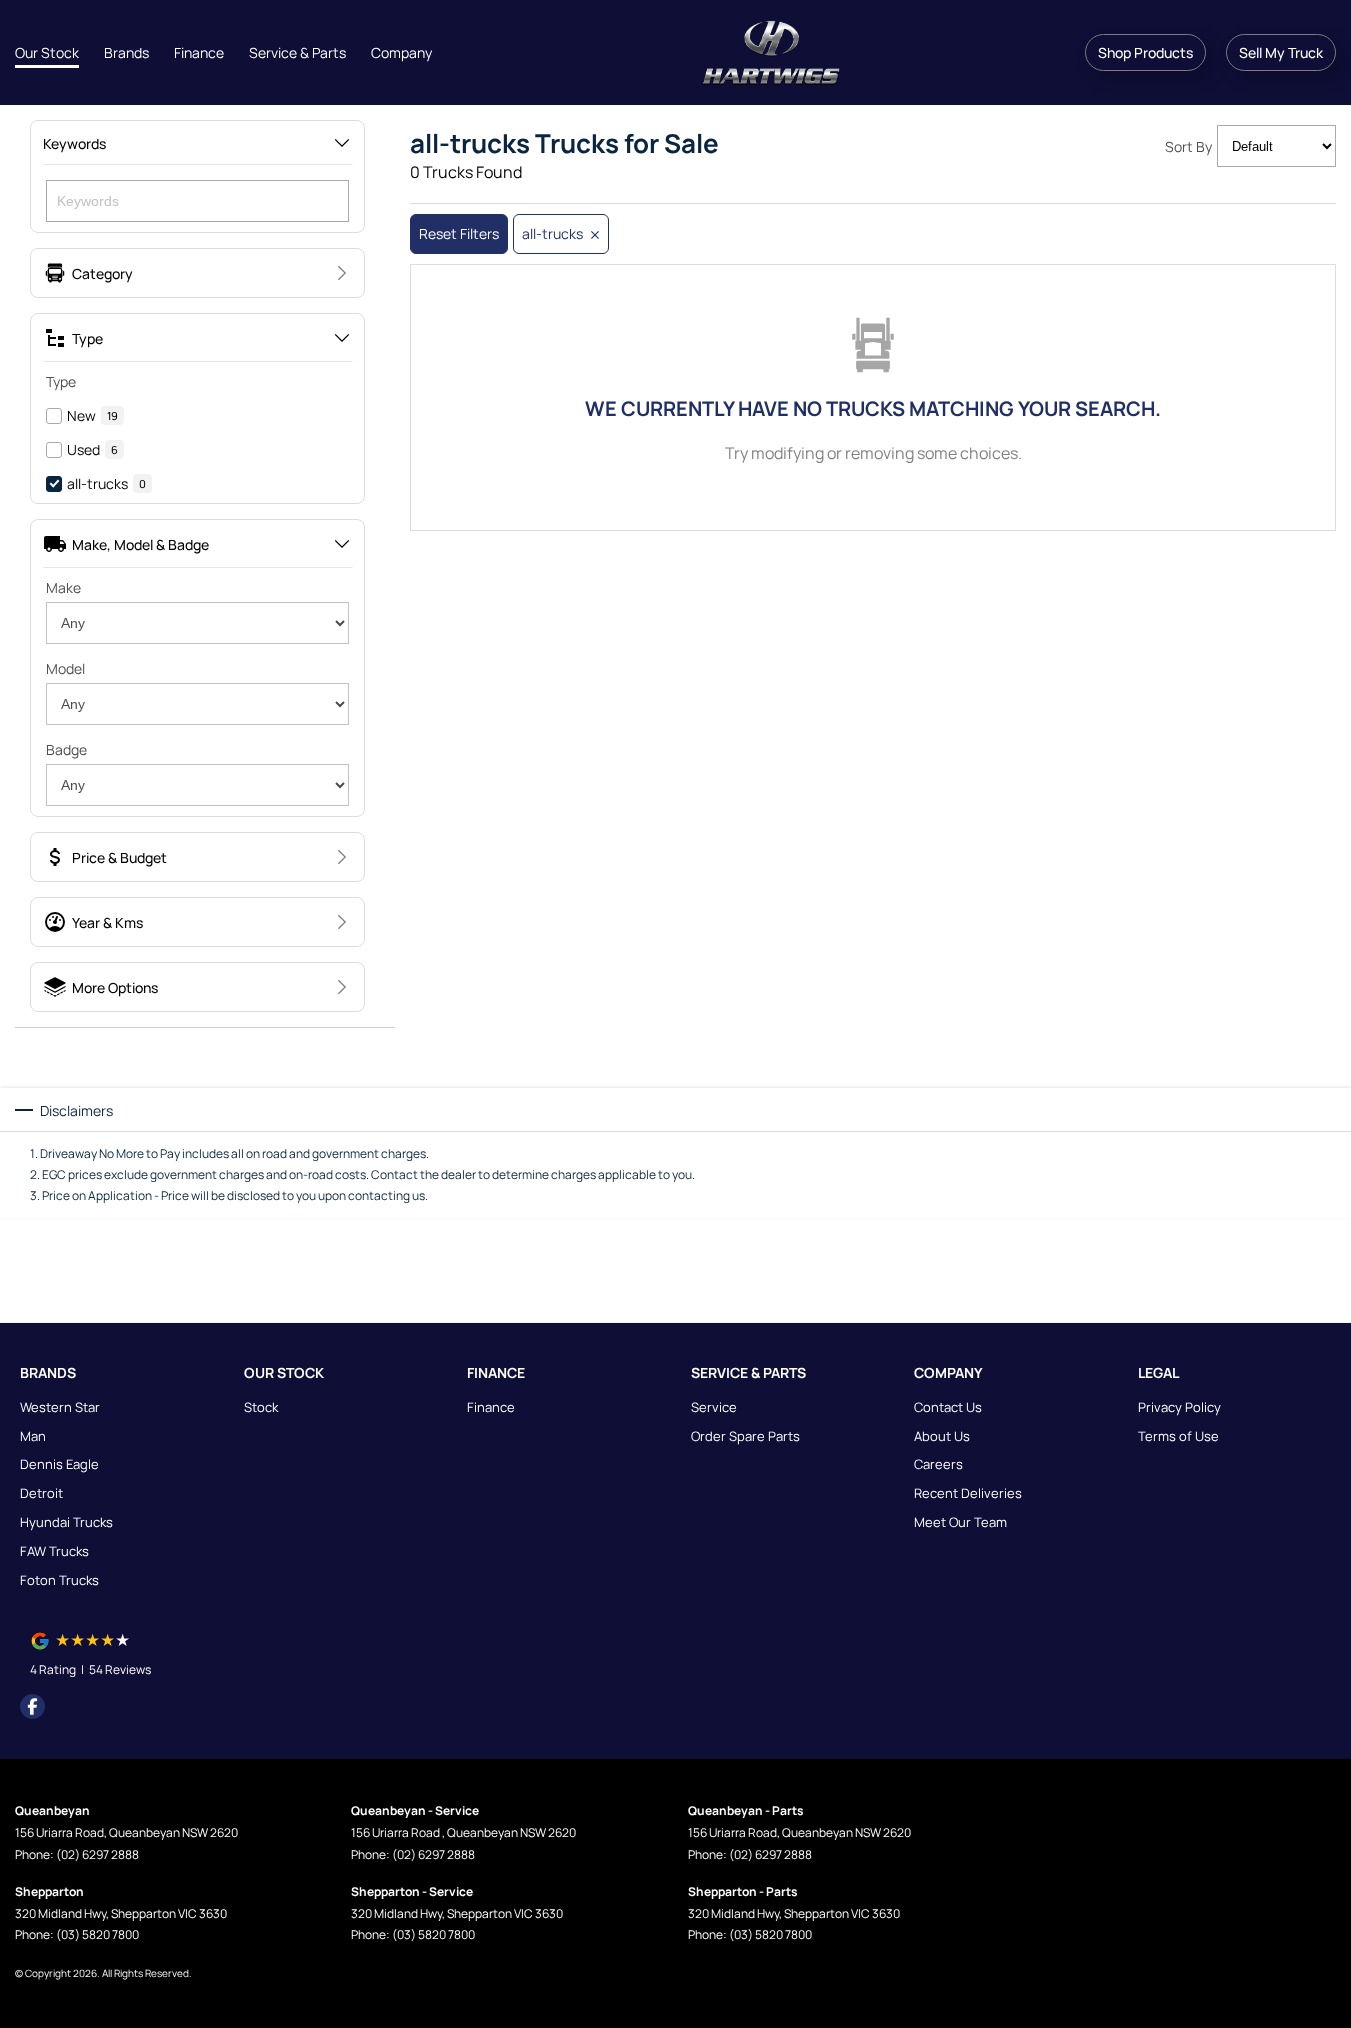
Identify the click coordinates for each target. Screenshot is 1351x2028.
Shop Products (1145, 52)
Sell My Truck (1281, 52)
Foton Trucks (59, 1580)
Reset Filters (459, 233)
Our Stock (47, 52)
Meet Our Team (960, 1522)
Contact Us (948, 1407)
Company (401, 52)
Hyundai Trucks (66, 1522)
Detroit (41, 1493)
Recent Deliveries (968, 1493)
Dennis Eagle (59, 1464)
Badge (66, 749)
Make (63, 587)
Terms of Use (1178, 1436)
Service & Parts (297, 52)
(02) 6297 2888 (97, 1854)
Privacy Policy (1179, 1407)
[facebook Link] (32, 1706)
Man (33, 1436)
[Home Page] (771, 53)
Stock (261, 1407)
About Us (942, 1436)
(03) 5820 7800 (97, 1934)
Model (65, 668)
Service (714, 1407)
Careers (938, 1464)
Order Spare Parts (745, 1436)
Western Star (60, 1407)
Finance (199, 52)
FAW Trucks (54, 1551)
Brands (126, 52)
